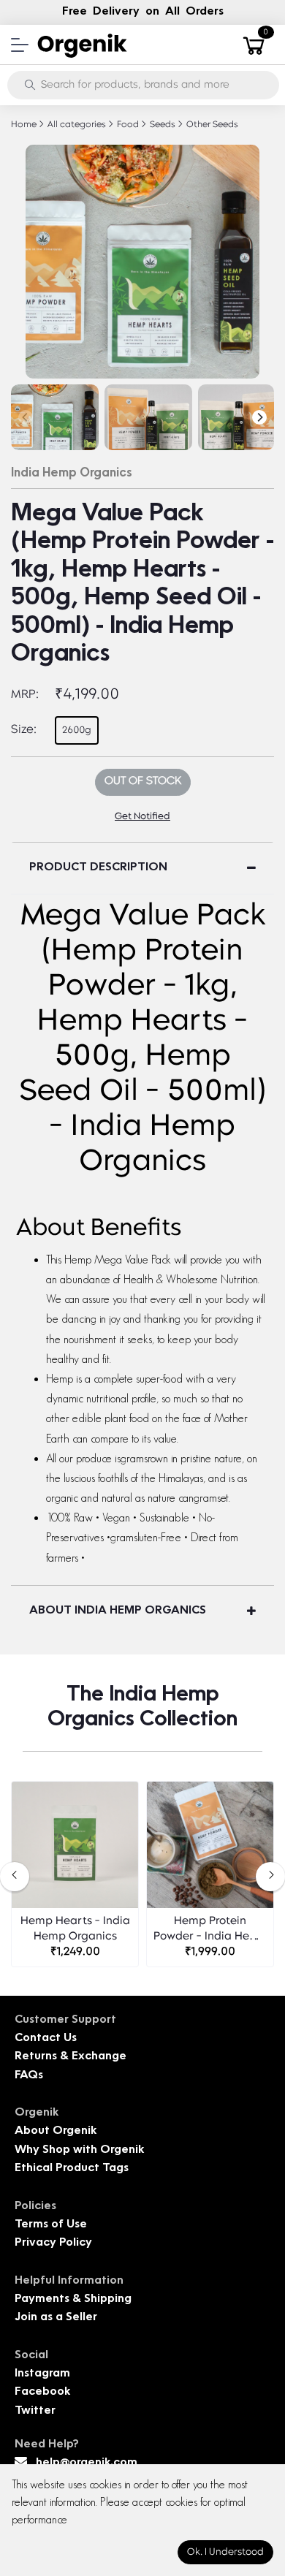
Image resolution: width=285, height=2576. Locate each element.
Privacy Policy (53, 2243)
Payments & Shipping (73, 2299)
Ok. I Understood (225, 2552)
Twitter (35, 2411)
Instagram (42, 2374)
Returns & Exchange (71, 2057)
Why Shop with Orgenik (79, 2150)
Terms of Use (51, 2225)
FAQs (29, 2076)
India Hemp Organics (72, 474)
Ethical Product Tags (72, 2169)
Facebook (42, 2392)
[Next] (259, 417)
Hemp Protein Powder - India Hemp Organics (210, 1930)
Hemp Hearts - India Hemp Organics (75, 1929)
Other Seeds (211, 125)
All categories (76, 125)
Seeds (161, 125)
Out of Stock (143, 782)
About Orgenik (56, 2131)
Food (127, 125)
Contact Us (46, 2039)
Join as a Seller (56, 2318)
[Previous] (26, 417)
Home (24, 125)
